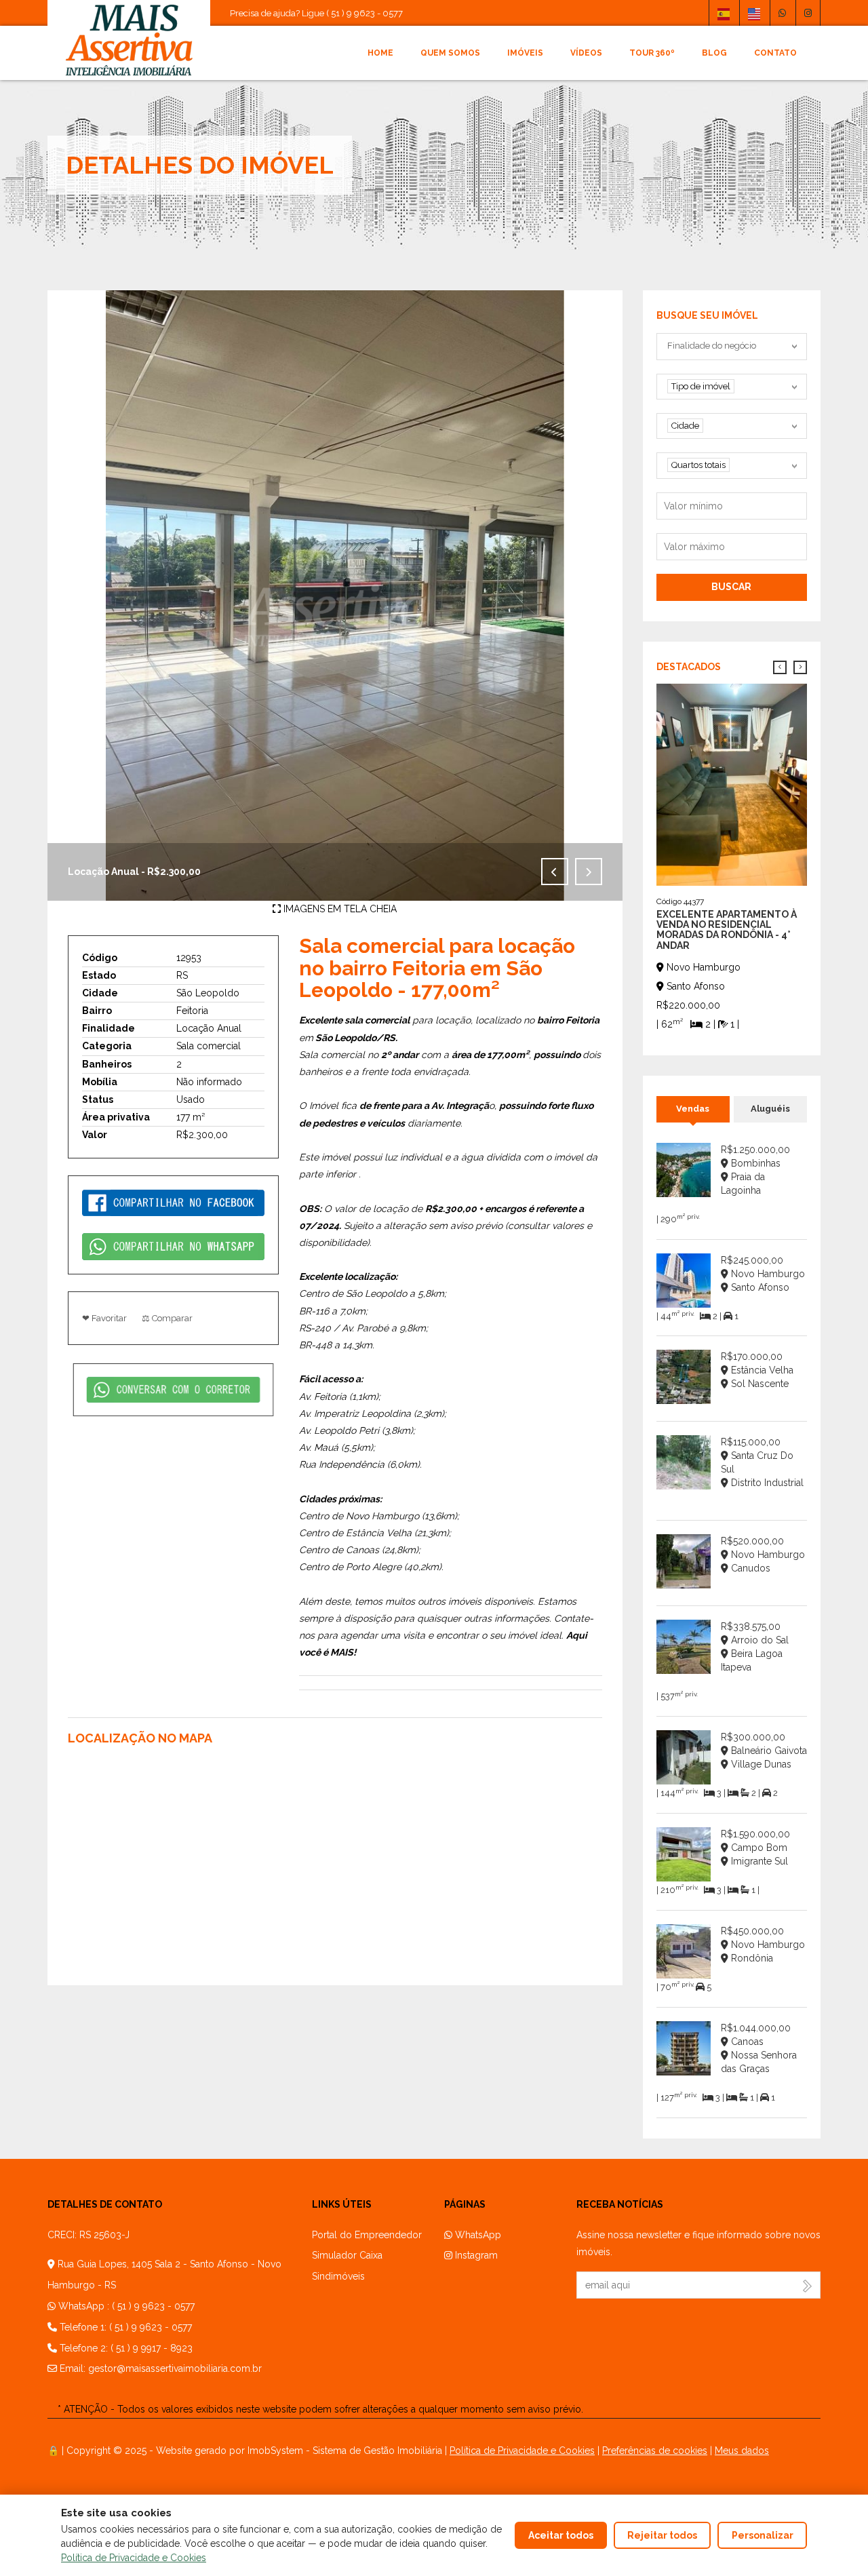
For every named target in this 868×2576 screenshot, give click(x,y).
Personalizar (763, 2535)
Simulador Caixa (347, 2255)
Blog (714, 53)
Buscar (731, 587)
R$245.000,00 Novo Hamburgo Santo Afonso (763, 1274)
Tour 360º (652, 53)
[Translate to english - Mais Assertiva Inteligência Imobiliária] (754, 13)
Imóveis (525, 53)
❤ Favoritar (104, 1318)
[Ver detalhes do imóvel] (732, 783)
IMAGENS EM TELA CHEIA (339, 909)
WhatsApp (477, 2235)
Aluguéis (770, 1109)
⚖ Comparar (167, 1318)
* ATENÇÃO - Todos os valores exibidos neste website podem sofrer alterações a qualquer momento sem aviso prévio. (320, 2409)
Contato (775, 53)
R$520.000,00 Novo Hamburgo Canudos (763, 1555)
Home (380, 53)
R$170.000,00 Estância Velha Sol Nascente (757, 1370)
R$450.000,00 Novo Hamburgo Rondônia (763, 1945)
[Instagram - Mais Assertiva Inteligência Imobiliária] (808, 13)
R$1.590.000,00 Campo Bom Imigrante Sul (755, 1848)
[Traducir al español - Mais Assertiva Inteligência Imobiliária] (724, 13)
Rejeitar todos (662, 2535)
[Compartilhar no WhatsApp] (173, 1246)
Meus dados (742, 2451)
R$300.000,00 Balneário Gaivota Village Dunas (764, 1751)
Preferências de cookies (655, 2451)
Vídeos (586, 53)
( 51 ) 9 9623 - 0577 (153, 2306)
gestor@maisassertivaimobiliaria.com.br (175, 2368)
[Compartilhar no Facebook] (173, 1202)
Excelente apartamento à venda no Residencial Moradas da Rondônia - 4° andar (727, 930)
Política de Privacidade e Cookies (522, 2451)
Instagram (475, 2255)
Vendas (693, 1109)
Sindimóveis (338, 2276)
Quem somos (450, 53)
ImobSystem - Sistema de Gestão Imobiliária (345, 2451)
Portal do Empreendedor (367, 2235)
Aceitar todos (561, 2535)
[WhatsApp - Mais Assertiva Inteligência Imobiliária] (782, 13)
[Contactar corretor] (173, 1389)
